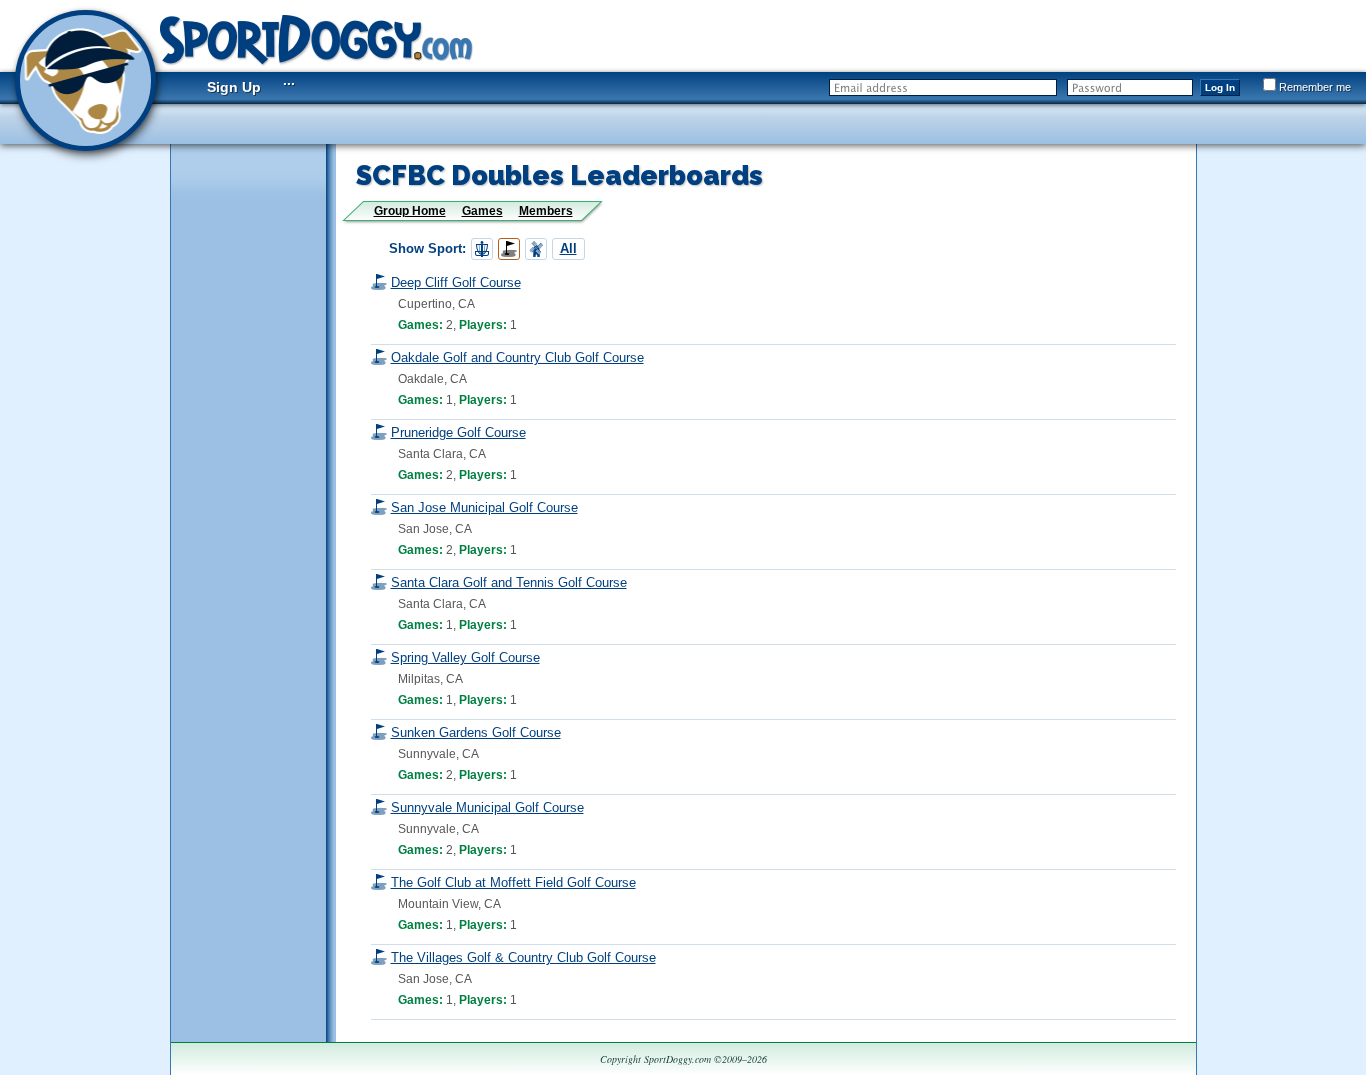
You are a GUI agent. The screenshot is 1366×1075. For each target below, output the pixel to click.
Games (482, 211)
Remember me (1315, 87)
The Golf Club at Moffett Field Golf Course (513, 882)
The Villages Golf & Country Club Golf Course (523, 957)
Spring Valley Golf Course (465, 657)
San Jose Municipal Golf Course (484, 507)
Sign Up (234, 87)
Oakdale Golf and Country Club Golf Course (517, 357)
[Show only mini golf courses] (536, 249)
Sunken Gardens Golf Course (476, 732)
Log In (1220, 87)
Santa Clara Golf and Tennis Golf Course (509, 582)
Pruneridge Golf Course (458, 432)
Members (546, 211)
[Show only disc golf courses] (482, 249)
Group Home (410, 211)
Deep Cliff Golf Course (456, 282)
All (568, 248)
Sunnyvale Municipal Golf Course (487, 807)
